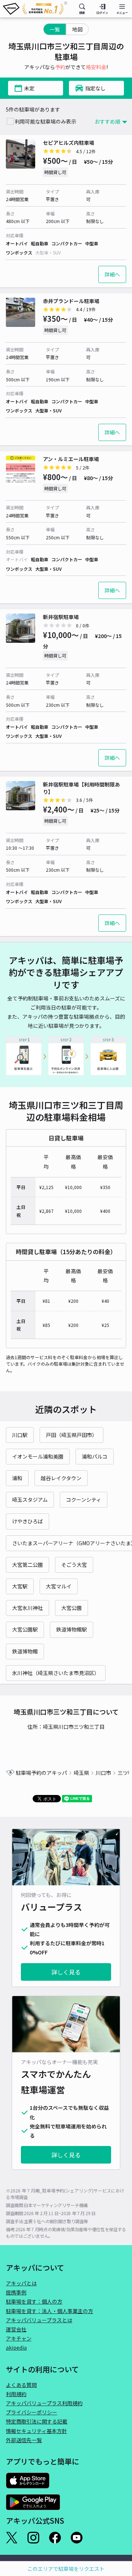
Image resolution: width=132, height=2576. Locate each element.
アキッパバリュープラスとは (39, 2320)
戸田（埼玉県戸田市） (71, 1435)
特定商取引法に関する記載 (37, 2421)
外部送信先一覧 (24, 2440)
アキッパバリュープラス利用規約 (44, 2403)
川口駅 (20, 1435)
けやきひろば (27, 1521)
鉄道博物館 (25, 1651)
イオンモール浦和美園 (38, 1456)
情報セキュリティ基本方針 (36, 2431)
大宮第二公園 (27, 1565)
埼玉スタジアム (30, 1500)
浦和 (17, 1478)
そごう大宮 (74, 1565)
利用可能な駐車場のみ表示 (45, 121)
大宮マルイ (59, 1586)
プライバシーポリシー (32, 2412)
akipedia (16, 2347)
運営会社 (16, 2329)
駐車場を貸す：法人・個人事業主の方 (49, 2311)
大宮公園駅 (25, 1629)
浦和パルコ (95, 1456)
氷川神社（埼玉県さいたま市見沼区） (56, 1673)
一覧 (55, 29)
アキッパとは (21, 2283)
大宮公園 (71, 1608)
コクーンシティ (84, 1500)
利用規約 (16, 2394)
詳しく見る (66, 1972)
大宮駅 (20, 1586)
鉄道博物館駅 (71, 1629)
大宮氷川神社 (27, 1608)
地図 (77, 29)
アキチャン (19, 2338)
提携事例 (16, 2292)
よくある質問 (21, 2385)
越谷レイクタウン (61, 1478)
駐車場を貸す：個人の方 (34, 2301)
